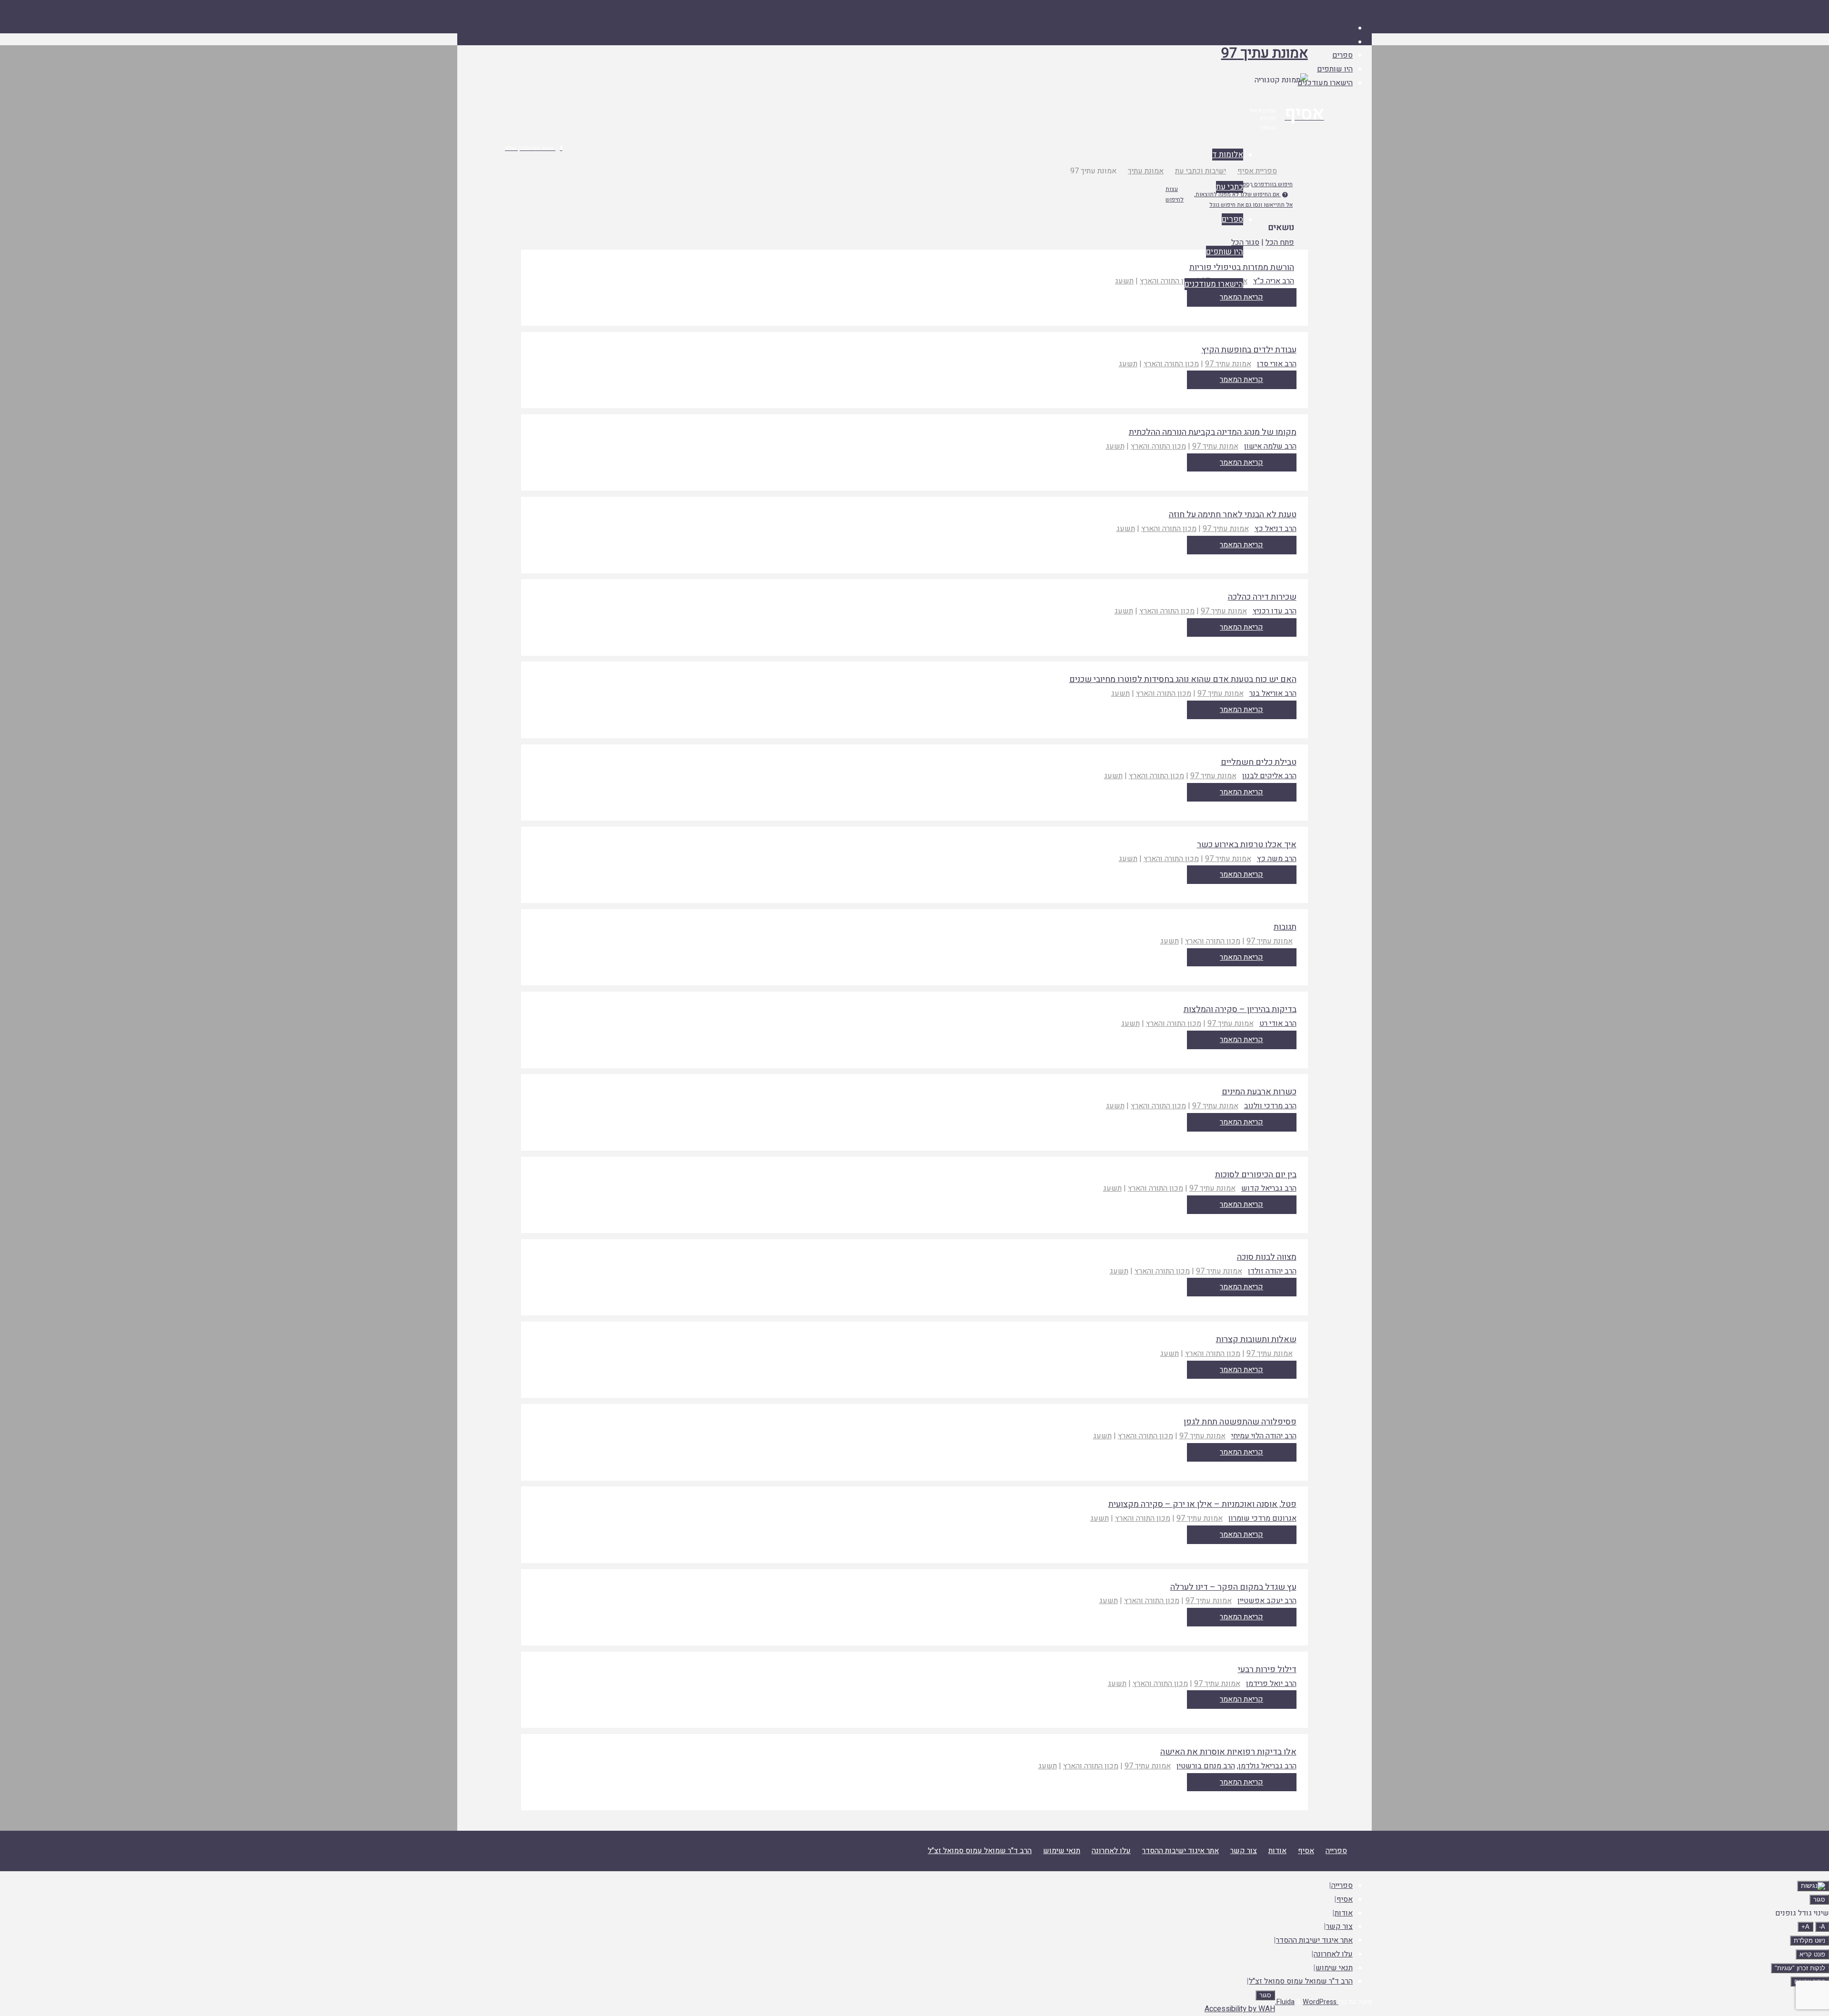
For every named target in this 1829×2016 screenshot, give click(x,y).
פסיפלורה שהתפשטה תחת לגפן (1240, 1422)
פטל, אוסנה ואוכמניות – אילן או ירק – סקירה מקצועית (1202, 1504)
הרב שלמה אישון (1270, 446)
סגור (1819, 1900)
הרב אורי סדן (1277, 364)
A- (1822, 1927)
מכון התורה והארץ (1167, 281)
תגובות (1285, 927)
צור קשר (1244, 1851)
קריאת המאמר (1241, 380)
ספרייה (1336, 1851)
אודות (1277, 1851)
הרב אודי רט (1278, 1023)
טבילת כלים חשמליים (1259, 762)
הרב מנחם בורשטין (1206, 1766)
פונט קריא (1812, 1954)
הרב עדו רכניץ (1275, 611)
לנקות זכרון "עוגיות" (1800, 1968)
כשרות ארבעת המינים (1259, 1092)
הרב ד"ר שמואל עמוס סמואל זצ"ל (980, 1851)
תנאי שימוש (1062, 1851)
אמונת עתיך (1146, 171)
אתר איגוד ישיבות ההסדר (1181, 1851)
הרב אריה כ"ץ (1274, 281)
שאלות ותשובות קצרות (1256, 1339)
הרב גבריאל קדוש (1269, 1188)
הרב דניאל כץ (1276, 529)
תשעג (1124, 281)
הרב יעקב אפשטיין (1267, 1601)
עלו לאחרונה (1111, 1851)
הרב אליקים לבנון (1269, 776)
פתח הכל (1280, 242)
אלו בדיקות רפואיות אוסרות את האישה (1228, 1752)
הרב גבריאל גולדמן (1267, 1766)
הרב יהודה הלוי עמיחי (1264, 1436)
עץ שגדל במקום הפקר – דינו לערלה (1233, 1587)
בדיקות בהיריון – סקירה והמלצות (1240, 1009)
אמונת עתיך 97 (1265, 53)
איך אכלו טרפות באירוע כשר (1247, 845)
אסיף (1306, 1851)
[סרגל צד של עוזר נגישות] (1813, 1886)
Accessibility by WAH (1240, 2009)
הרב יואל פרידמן (1271, 1684)
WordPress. (1306, 2002)
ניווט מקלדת (1809, 1941)
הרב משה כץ (1277, 859)
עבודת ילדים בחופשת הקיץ (1249, 350)
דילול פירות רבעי (1267, 1670)
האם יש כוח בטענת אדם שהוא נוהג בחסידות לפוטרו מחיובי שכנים (1183, 679)
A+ (1805, 1927)
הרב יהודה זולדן (1272, 1271)
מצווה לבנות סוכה (1267, 1257)
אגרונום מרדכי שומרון (1262, 1518)
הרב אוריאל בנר (1273, 693)
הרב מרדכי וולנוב (1270, 1106)
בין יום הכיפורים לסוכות (1256, 1175)
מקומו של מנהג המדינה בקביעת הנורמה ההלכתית (1213, 432)
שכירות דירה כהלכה (1262, 597)
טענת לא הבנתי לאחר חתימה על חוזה (1233, 515)
